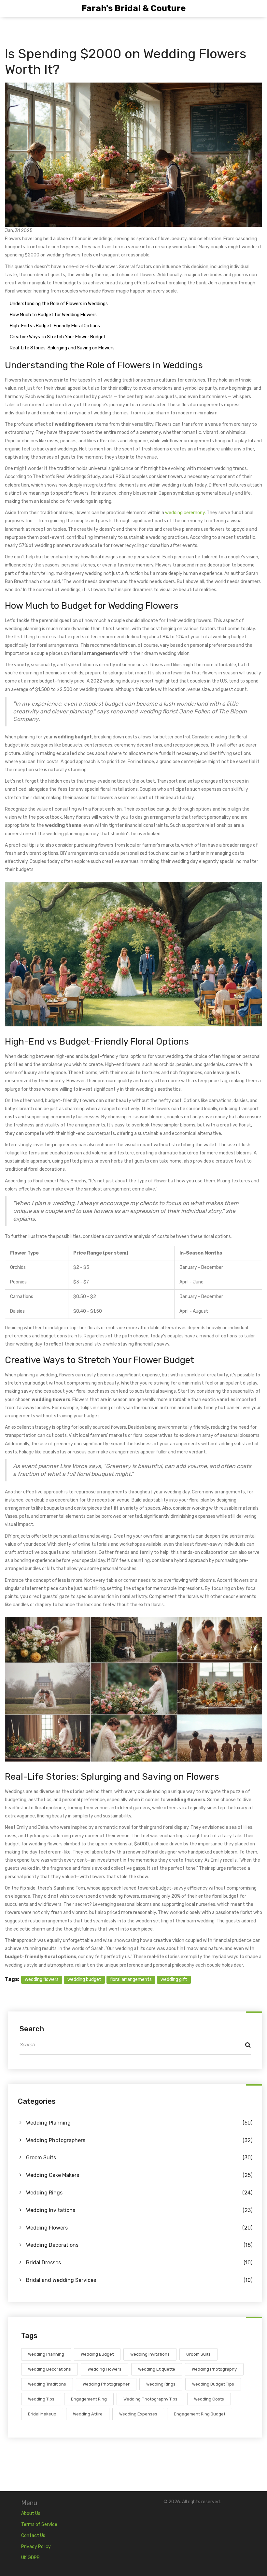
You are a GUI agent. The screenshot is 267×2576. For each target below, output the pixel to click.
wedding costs (209, 2399)
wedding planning (46, 2354)
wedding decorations (49, 2369)
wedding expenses (138, 2414)
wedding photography (214, 2369)
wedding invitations (150, 2354)
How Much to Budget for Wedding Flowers (53, 315)
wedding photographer (106, 2384)
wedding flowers (42, 1979)
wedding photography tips (150, 2399)
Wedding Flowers (139, 2228)
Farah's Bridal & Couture (133, 8)
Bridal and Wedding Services (139, 2280)
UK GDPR (30, 2558)
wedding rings (161, 2384)
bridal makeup (42, 2414)
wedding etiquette (157, 2369)
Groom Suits (139, 2158)
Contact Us (33, 2536)
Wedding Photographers (139, 2140)
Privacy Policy (36, 2547)
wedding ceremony (185, 513)
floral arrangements (131, 1979)
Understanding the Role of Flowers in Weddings (59, 304)
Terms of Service (39, 2524)
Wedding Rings (139, 2193)
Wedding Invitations (139, 2210)
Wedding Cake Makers (139, 2175)
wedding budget (84, 1979)
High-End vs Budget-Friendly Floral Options (55, 326)
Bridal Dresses (139, 2263)
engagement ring (89, 2399)
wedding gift (174, 1979)
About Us (31, 2513)
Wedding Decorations (139, 2245)
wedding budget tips (213, 2384)
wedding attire (88, 2414)
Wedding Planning (139, 2123)
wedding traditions (47, 2384)
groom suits (198, 2354)
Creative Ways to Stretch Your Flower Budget (58, 337)
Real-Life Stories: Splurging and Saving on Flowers (62, 348)
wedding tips (41, 2399)
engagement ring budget (200, 2414)
